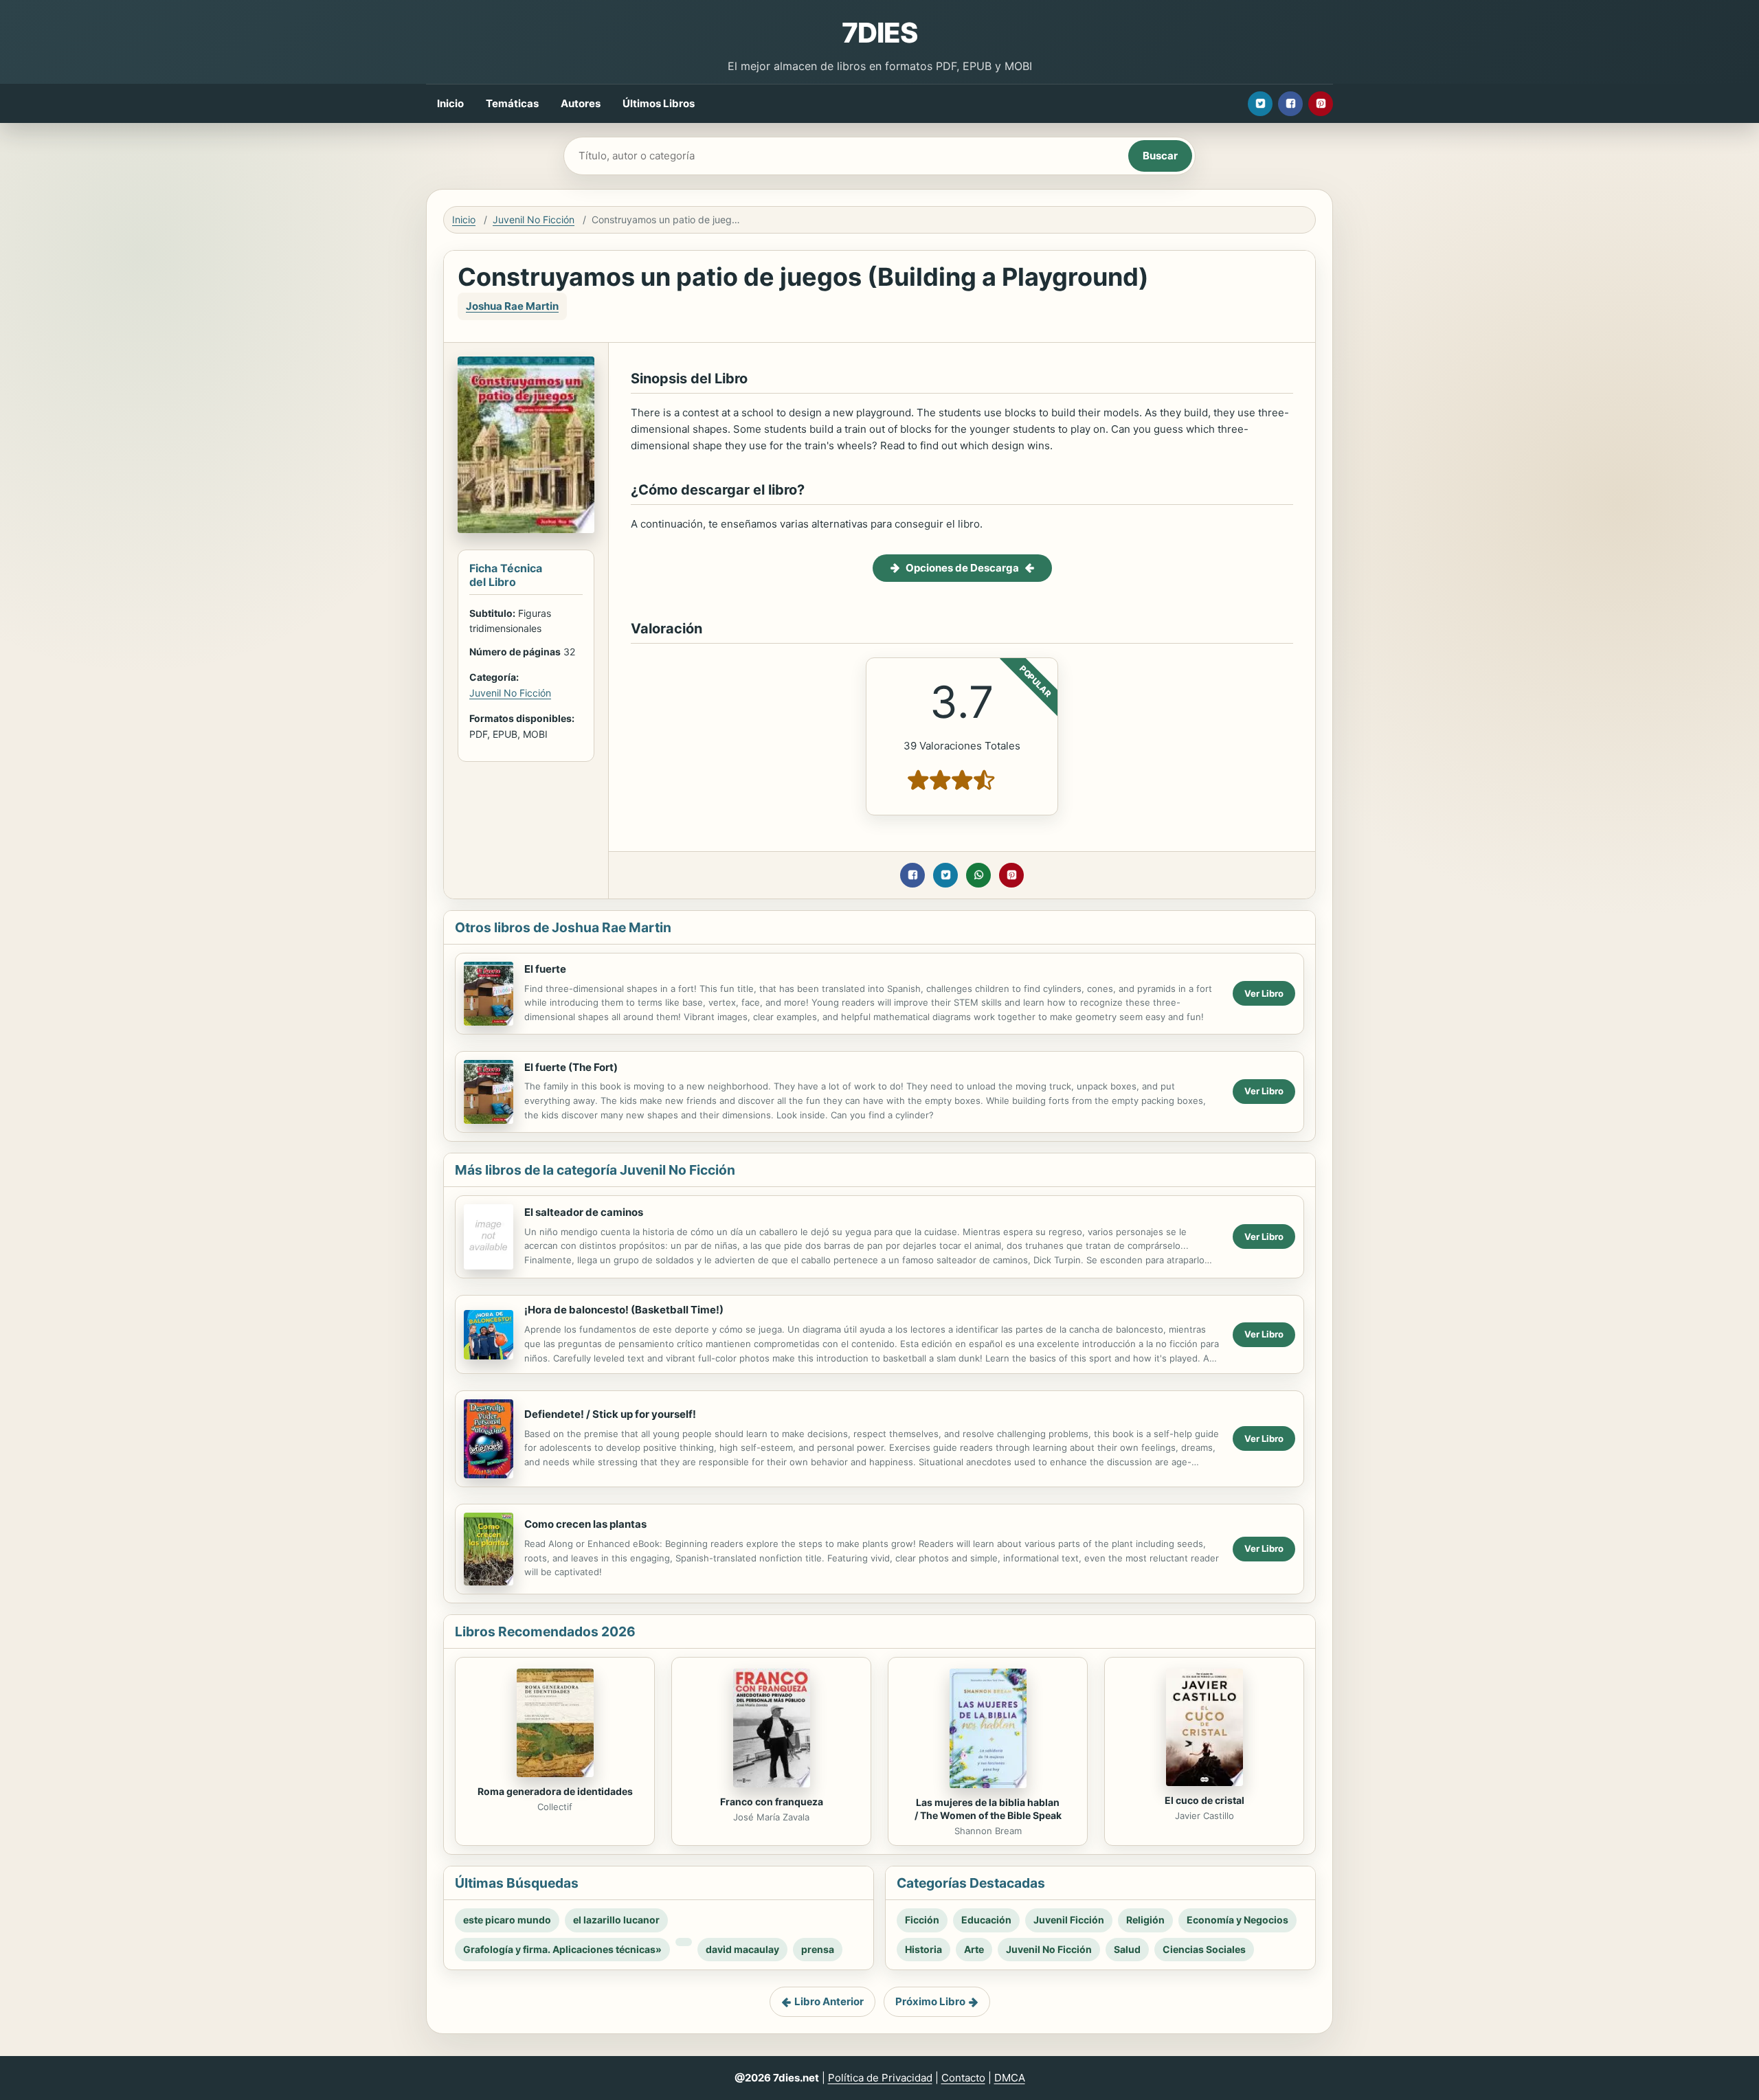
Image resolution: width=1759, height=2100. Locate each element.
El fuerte (545, 969)
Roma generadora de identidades (555, 1791)
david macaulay (742, 1949)
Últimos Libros (659, 103)
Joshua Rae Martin (512, 306)
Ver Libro (1264, 993)
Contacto (963, 2078)
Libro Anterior (829, 2001)
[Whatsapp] (978, 875)
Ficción (922, 1920)
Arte (974, 1949)
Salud (1127, 1949)
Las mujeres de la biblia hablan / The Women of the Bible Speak (988, 1809)
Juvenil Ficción (1069, 1920)
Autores (581, 103)
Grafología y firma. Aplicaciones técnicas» (562, 1949)
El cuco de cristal (1205, 1800)
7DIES (879, 33)
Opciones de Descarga (962, 568)
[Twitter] (1260, 104)
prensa (818, 1949)
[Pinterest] (1321, 104)
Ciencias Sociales (1204, 1949)
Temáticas (512, 103)
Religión (1145, 1920)
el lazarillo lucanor (616, 1920)
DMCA (1010, 2078)
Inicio (450, 103)
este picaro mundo (507, 1920)
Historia (923, 1949)
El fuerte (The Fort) (571, 1067)
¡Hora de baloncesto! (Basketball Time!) (624, 1310)
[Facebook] (1290, 104)
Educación (986, 1920)
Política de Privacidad (880, 2078)
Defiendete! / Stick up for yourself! (610, 1414)
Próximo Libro (930, 2001)
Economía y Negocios (1237, 1920)
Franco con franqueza (772, 1802)
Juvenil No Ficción (534, 219)
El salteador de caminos (584, 1212)
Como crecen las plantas (585, 1524)
